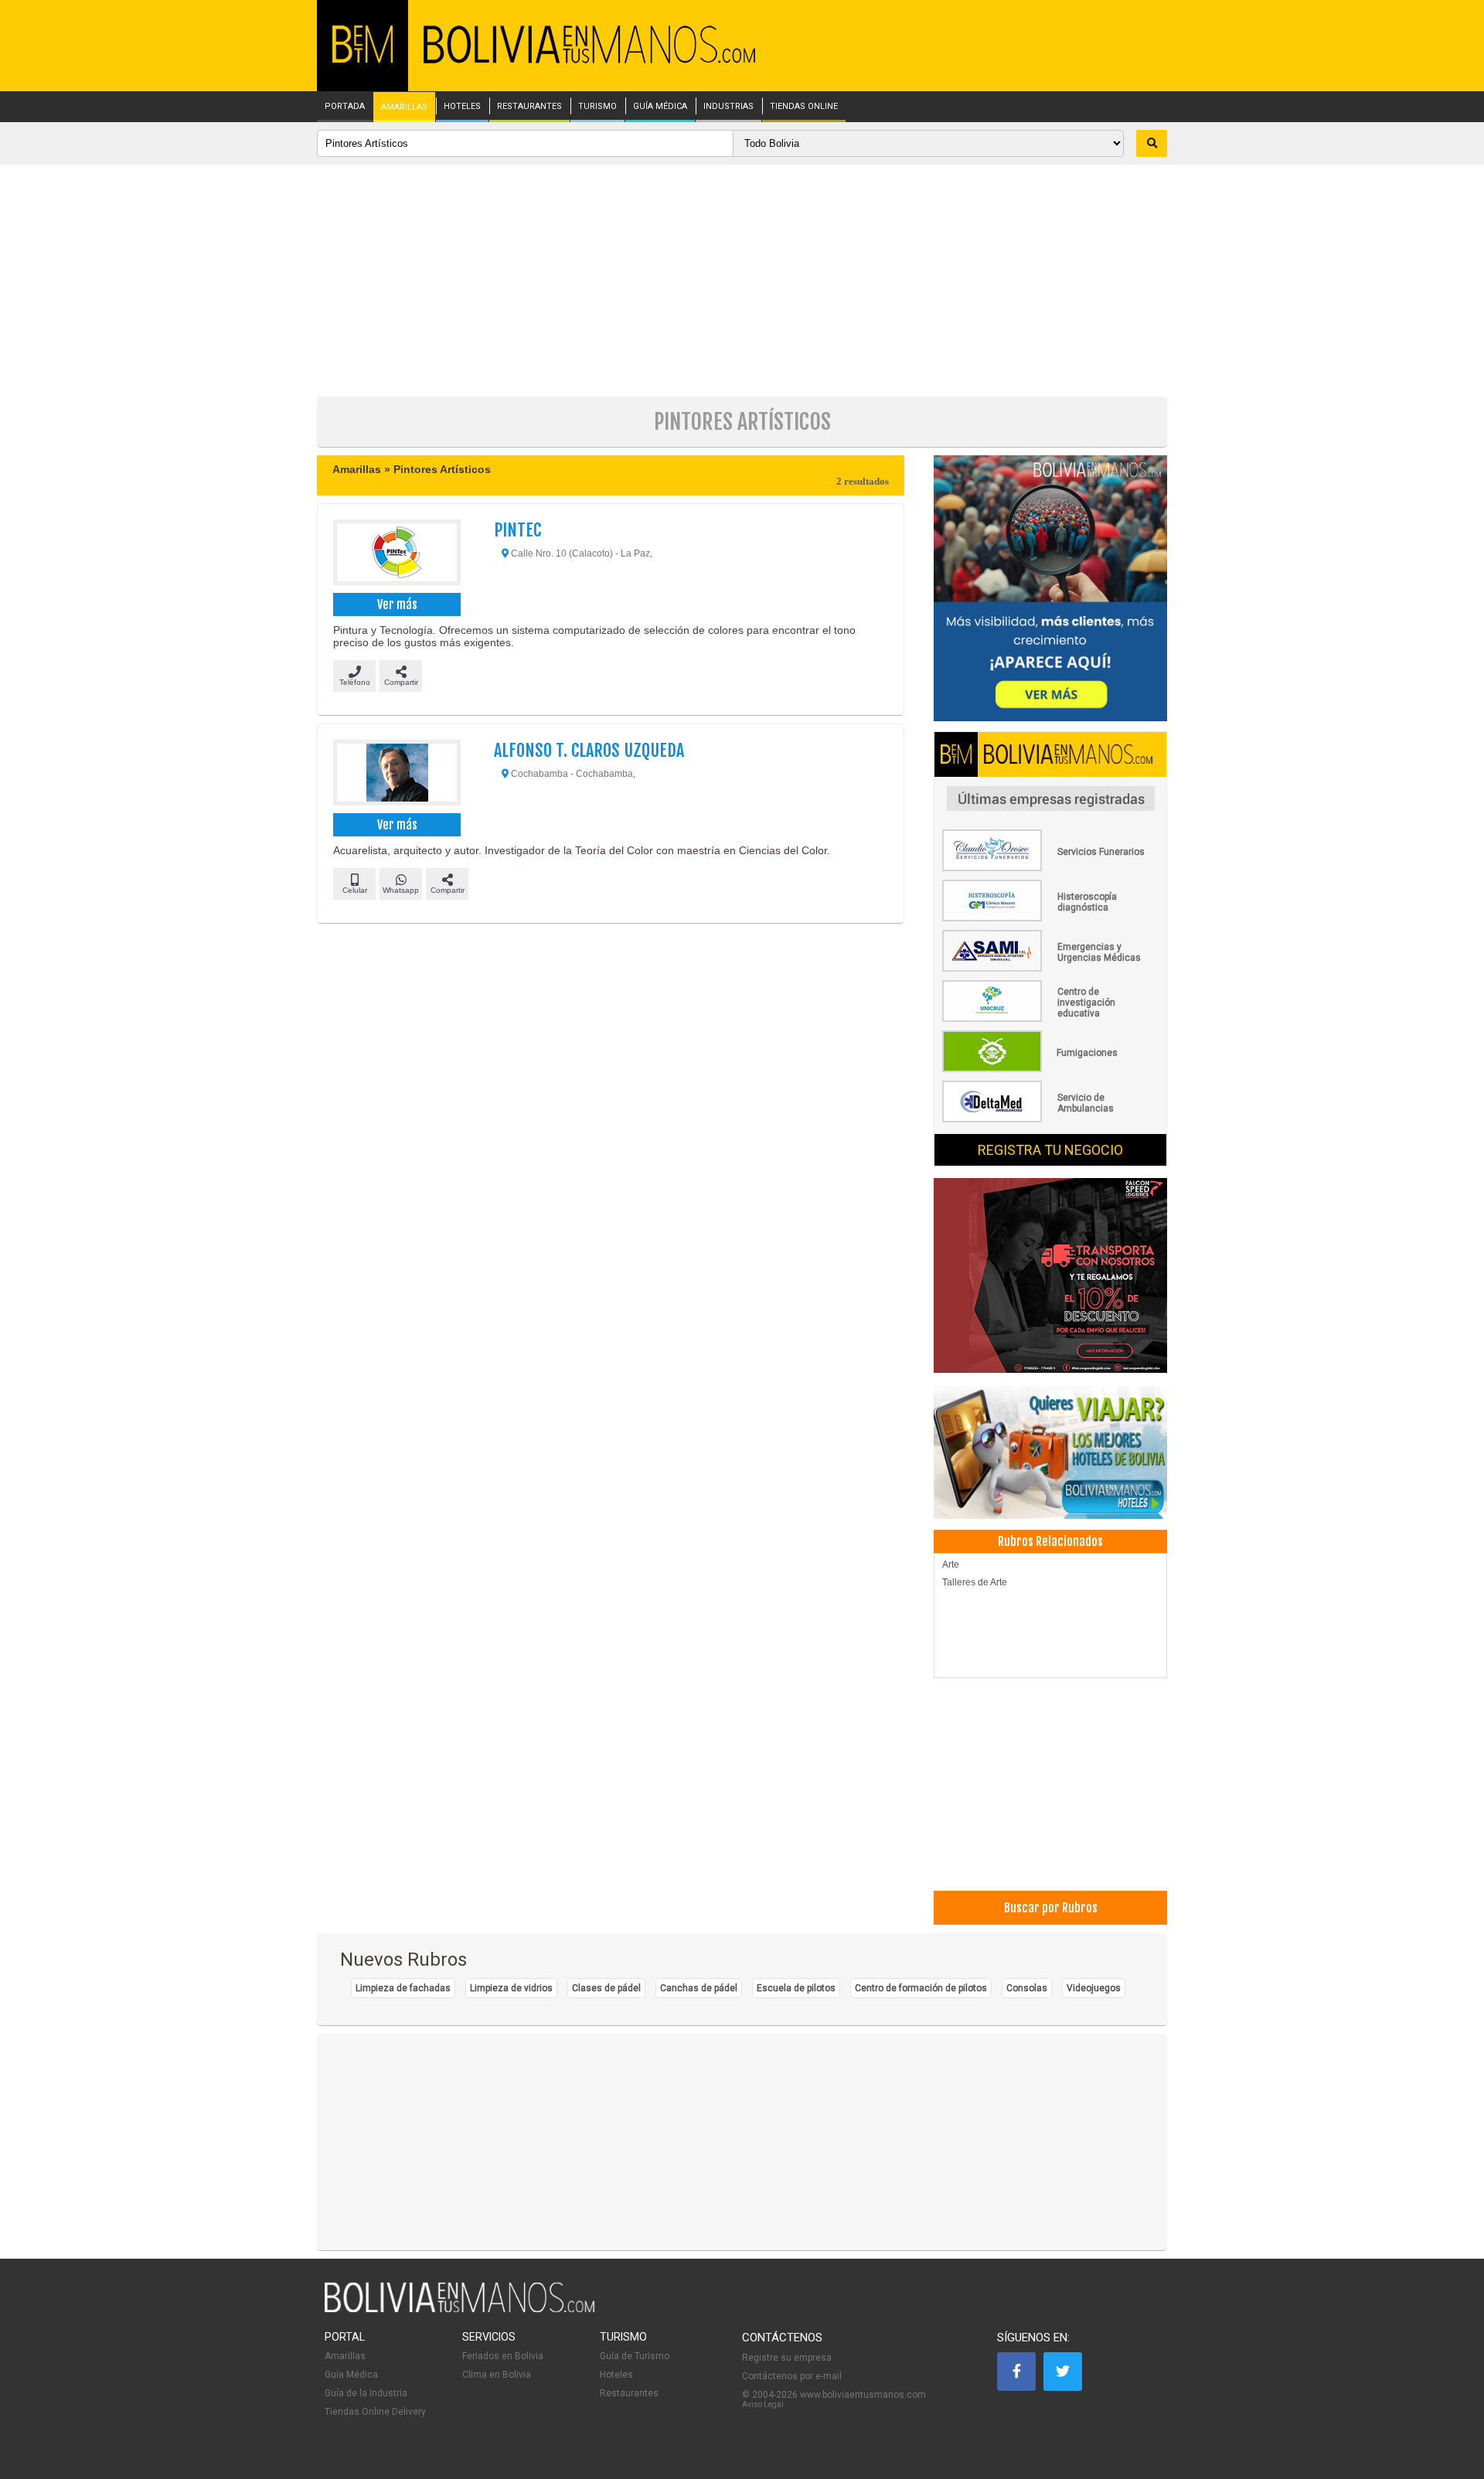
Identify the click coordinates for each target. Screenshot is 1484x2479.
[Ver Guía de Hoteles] (1050, 1454)
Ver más (397, 604)
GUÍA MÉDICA (660, 107)
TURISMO (597, 107)
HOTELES (462, 107)
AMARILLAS (404, 107)
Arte (951, 1565)
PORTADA (345, 107)
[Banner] (1050, 1277)
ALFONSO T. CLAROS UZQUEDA (589, 750)
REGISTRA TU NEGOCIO (1050, 1150)
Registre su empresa (787, 2358)
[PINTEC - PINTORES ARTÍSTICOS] (396, 554)
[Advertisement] (742, 281)
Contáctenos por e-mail (792, 2376)
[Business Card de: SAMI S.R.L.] (1050, 969)
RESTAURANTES (529, 107)
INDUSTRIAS (728, 107)
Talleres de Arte (975, 1582)
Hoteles (616, 2375)
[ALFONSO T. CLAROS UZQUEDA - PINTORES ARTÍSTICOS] (396, 775)
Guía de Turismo (635, 2356)
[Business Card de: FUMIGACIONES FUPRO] (1050, 1069)
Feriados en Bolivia (503, 2356)
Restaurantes (629, 2393)
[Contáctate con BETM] (1050, 589)
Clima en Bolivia (497, 2375)
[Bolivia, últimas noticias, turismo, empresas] (460, 2310)
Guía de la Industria (366, 2393)
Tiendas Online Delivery (375, 2412)
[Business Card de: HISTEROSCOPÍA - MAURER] (1050, 918)
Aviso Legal (763, 2404)
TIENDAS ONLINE (804, 107)
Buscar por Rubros (1051, 1908)
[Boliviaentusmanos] (362, 60)
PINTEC (517, 530)
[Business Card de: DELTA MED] (1050, 1119)
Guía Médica (351, 2375)
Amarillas (345, 2356)
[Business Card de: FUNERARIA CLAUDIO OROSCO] (1050, 868)
